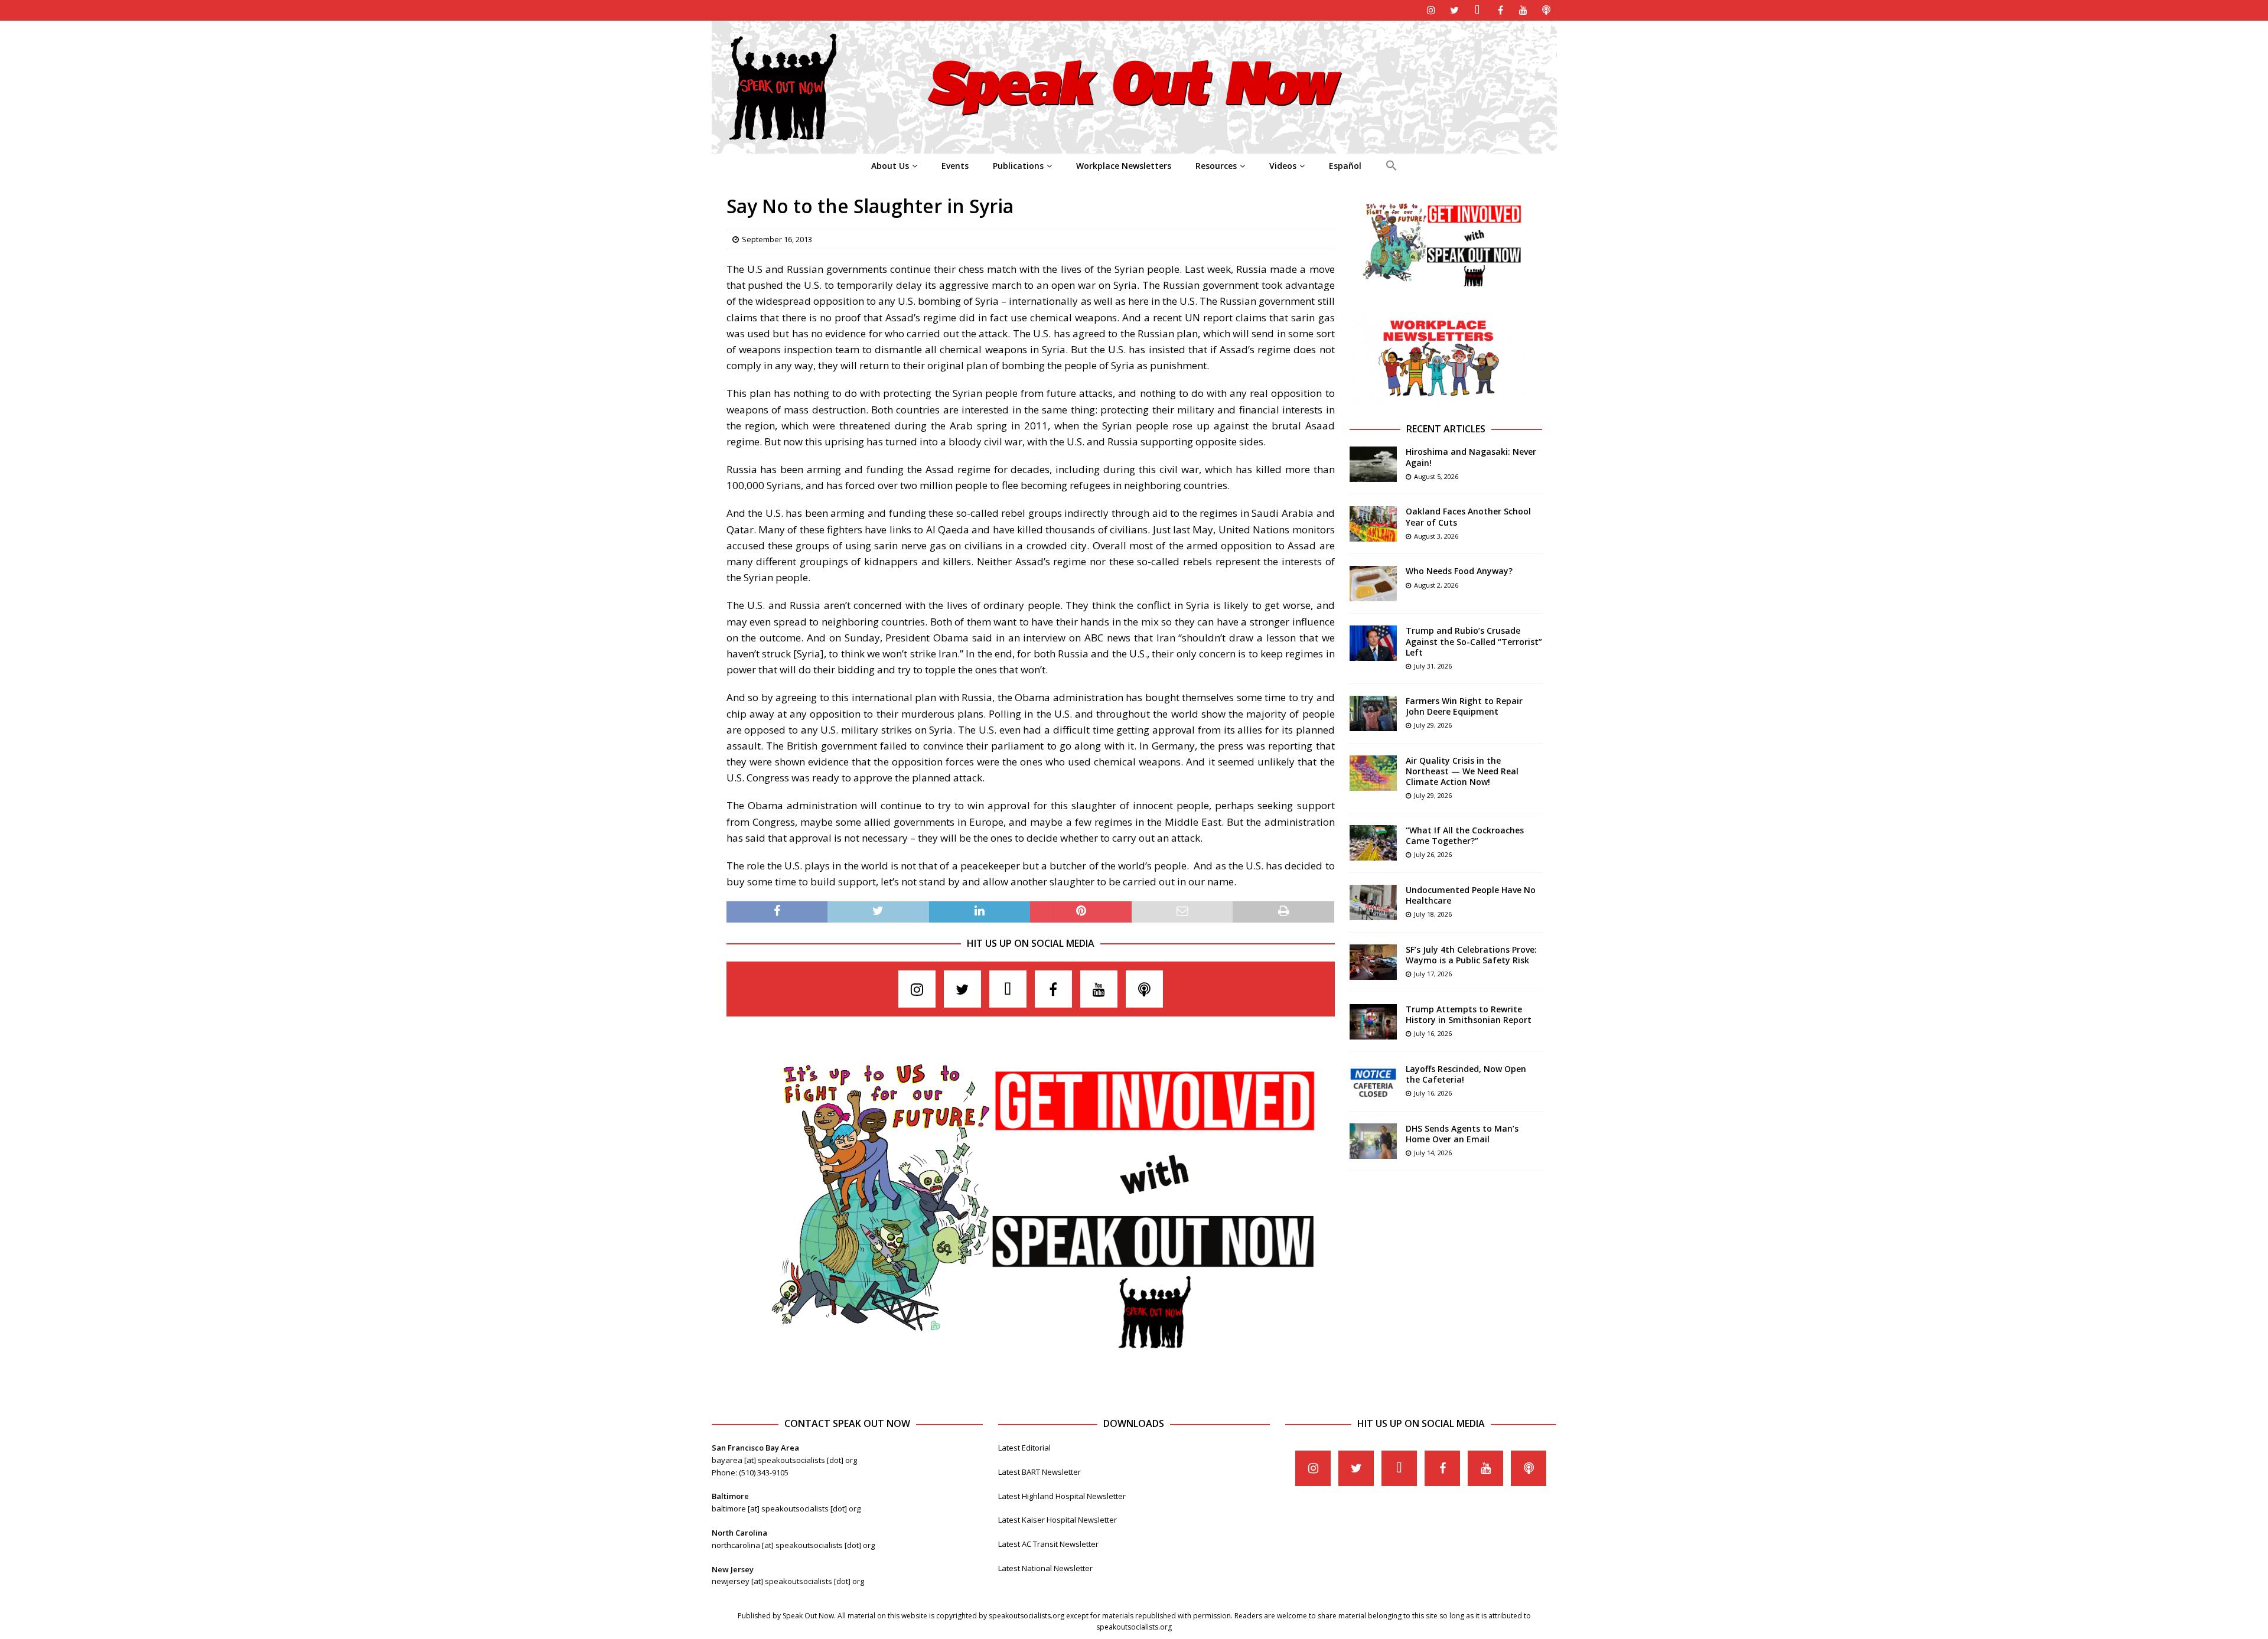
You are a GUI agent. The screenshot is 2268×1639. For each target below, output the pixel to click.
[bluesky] (1477, 10)
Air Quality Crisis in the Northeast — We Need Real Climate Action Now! (1462, 771)
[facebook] (1500, 10)
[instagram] (1431, 10)
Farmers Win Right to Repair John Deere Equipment (1464, 706)
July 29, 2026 (1433, 725)
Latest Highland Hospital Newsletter (1062, 1496)
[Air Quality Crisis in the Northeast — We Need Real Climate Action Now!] (1373, 773)
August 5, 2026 (1436, 476)
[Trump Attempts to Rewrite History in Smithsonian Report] (1373, 1022)
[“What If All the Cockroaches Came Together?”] (1373, 843)
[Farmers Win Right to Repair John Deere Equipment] (1373, 713)
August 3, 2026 (1436, 536)
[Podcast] (1547, 10)
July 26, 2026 (1433, 854)
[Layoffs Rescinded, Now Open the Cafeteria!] (1373, 1081)
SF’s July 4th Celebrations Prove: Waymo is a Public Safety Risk (1471, 955)
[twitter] (1454, 10)
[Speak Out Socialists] (1134, 147)
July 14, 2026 (1433, 1153)
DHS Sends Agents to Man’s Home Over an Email (1462, 1134)
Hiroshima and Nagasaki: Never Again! (1471, 457)
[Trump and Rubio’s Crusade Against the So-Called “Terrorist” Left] (1373, 643)
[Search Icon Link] (1391, 166)
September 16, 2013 (777, 239)
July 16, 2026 (1433, 1033)
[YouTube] (1524, 10)
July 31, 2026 (1433, 666)
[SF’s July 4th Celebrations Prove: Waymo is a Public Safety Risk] (1373, 962)
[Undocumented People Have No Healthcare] (1373, 902)
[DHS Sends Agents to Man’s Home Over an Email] (1373, 1141)
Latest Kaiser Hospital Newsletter (1058, 1520)
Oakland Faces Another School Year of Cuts (1468, 517)
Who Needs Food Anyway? (1459, 571)
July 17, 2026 (1433, 974)
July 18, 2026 (1433, 914)
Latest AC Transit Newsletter (1048, 1544)
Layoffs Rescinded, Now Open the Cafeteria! (1466, 1074)
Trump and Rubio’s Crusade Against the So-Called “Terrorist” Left (1474, 641)
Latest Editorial (1024, 1448)
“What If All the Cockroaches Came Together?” (1465, 835)
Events (955, 166)
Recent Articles (1446, 429)
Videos (1283, 166)
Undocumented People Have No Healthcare (1471, 895)
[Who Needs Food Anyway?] (1373, 584)
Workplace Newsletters (1124, 166)
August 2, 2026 (1436, 585)
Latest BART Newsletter (1039, 1472)
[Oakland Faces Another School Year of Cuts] (1373, 524)
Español (1345, 166)
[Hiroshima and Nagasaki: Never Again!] (1373, 464)
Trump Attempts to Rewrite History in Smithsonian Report (1469, 1014)
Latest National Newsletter (1045, 1568)
